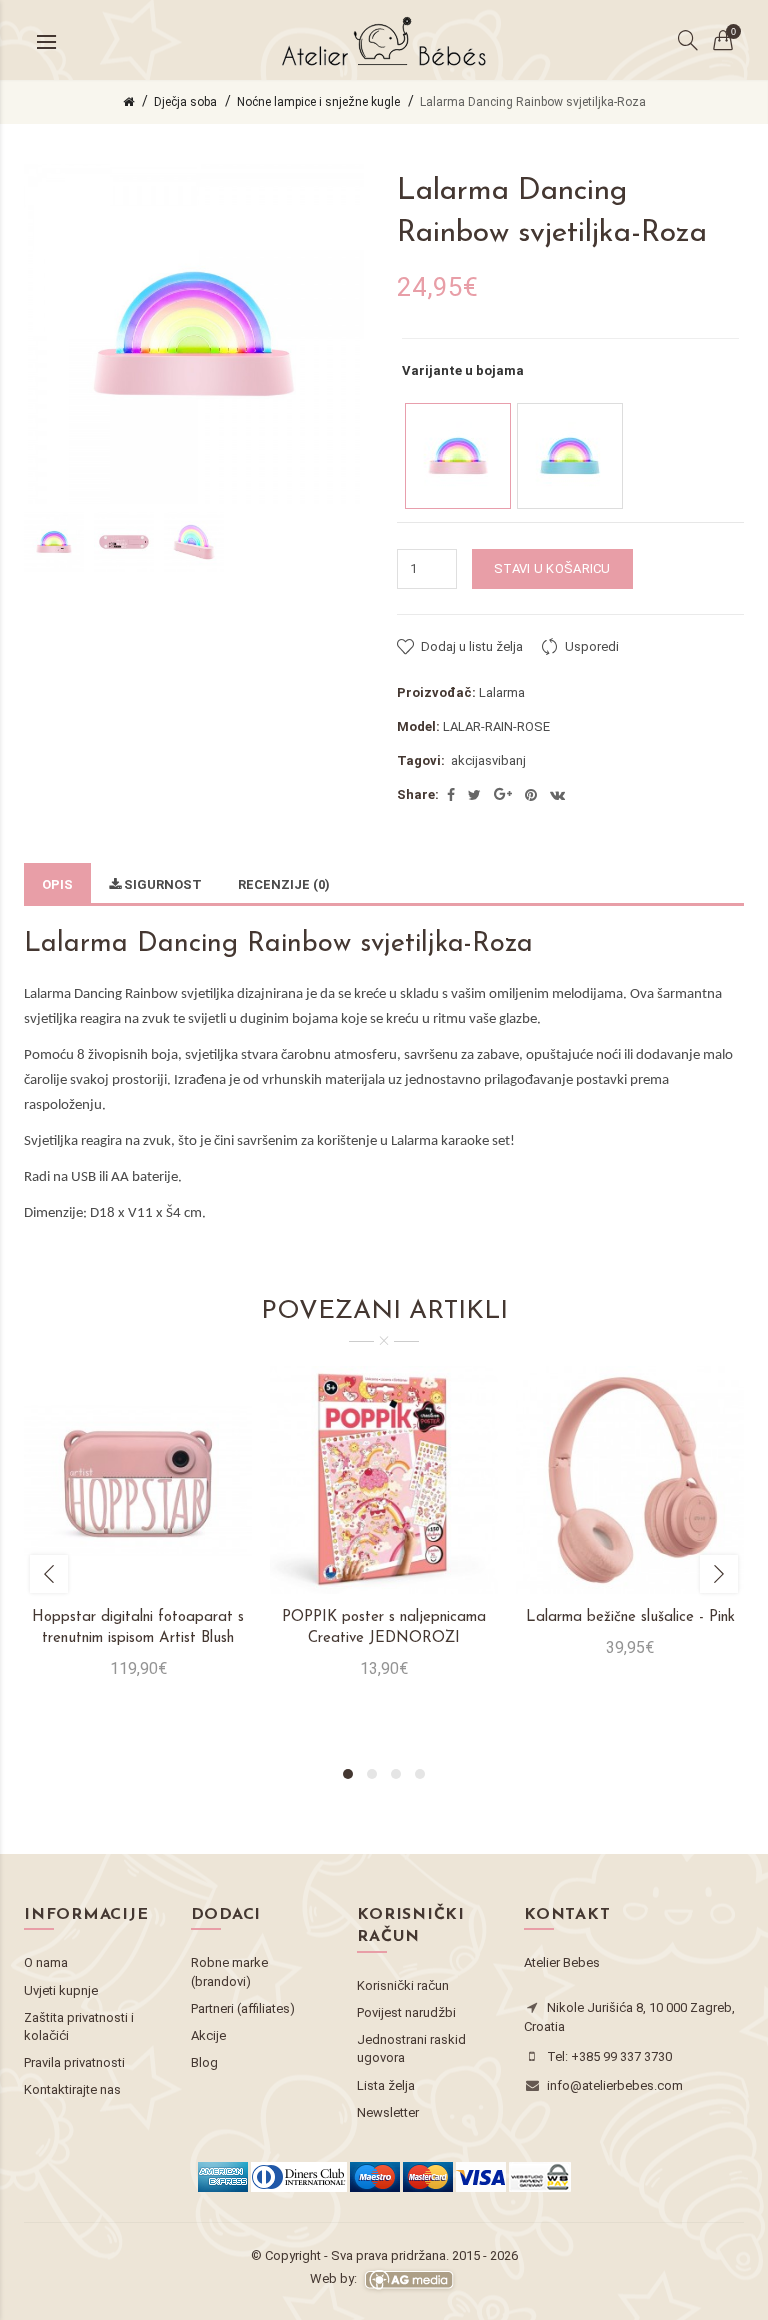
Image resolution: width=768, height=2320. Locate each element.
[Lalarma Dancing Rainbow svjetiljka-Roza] (458, 456)
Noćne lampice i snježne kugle (318, 102)
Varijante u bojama (463, 370)
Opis (57, 884)
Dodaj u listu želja (472, 646)
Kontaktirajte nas (72, 2089)
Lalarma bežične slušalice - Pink (630, 1617)
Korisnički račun (403, 1985)
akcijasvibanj (488, 760)
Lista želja (386, 2085)
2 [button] (372, 1774)
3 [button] (396, 1774)
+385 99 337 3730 (621, 2056)
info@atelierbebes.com (615, 2085)
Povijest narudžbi (406, 2012)
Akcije (208, 2035)
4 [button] (420, 1774)
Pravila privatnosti (74, 2062)
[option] (54, 542)
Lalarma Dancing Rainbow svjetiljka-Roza (533, 102)
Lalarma (502, 692)
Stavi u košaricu (552, 568)
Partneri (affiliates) (243, 2008)
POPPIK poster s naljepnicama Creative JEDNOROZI (384, 1628)
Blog (204, 2062)
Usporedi (592, 646)
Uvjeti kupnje (61, 1990)
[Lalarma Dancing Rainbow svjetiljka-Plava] (570, 456)
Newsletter (388, 2112)
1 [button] (348, 1774)
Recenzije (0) (284, 884)
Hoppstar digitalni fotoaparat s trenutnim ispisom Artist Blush (138, 1628)
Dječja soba (185, 102)
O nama (46, 1962)
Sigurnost (161, 884)
